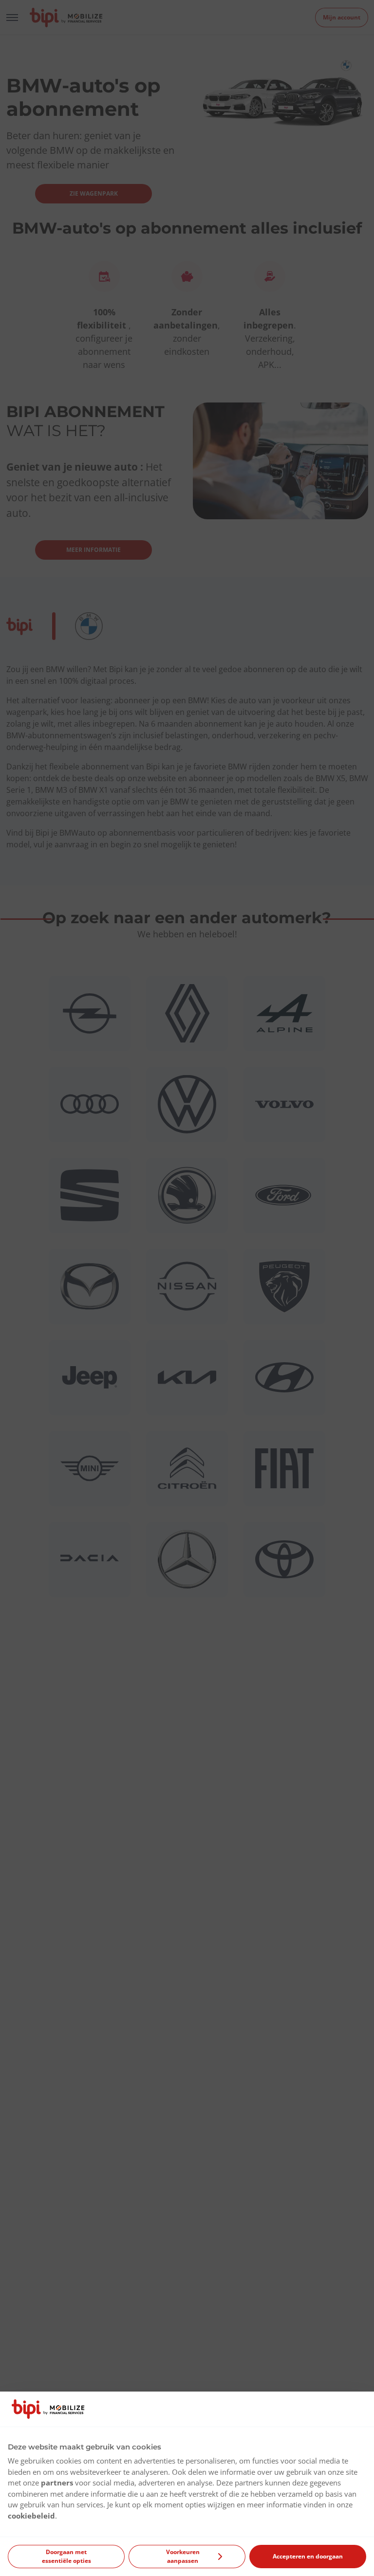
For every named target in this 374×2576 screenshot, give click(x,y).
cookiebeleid (31, 2516)
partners (57, 2483)
